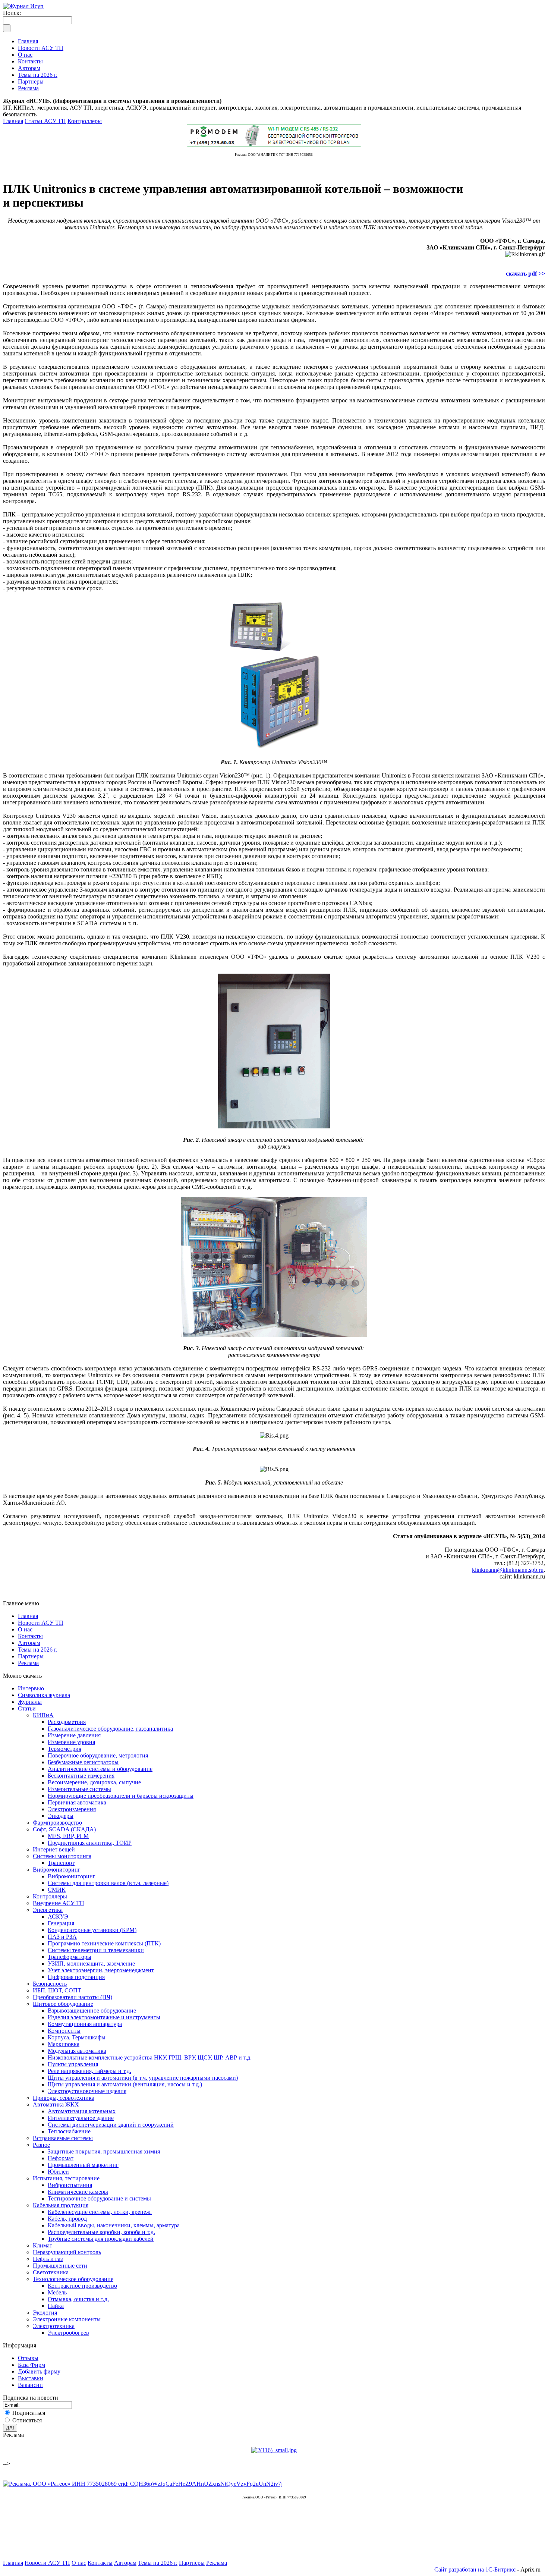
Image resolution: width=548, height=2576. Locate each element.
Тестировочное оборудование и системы (99, 2198)
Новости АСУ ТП (41, 1623)
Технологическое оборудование (73, 2279)
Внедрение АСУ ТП (59, 1903)
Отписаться (27, 2420)
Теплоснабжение (69, 2131)
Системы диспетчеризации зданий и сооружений (111, 2125)
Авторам (29, 1643)
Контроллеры (85, 121)
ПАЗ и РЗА (62, 1937)
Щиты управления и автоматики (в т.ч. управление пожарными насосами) (143, 2078)
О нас (25, 1629)
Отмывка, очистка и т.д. (78, 2299)
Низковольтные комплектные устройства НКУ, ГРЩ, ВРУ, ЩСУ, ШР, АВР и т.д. (150, 2057)
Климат (42, 2245)
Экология (45, 2313)
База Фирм (32, 2365)
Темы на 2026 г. (38, 1650)
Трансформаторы (70, 1957)
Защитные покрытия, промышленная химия (104, 2151)
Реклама (28, 1663)
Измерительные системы (79, 1789)
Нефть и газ (48, 2259)
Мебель (57, 2292)
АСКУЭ (58, 1917)
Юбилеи (58, 2172)
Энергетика (48, 1910)
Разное (41, 2145)
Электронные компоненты (67, 2319)
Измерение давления (74, 1735)
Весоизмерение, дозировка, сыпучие (94, 1782)
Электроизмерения (72, 1809)
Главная (13, 121)
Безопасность (50, 1984)
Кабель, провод (67, 2219)
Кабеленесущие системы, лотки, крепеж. (100, 2212)
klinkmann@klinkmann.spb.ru (508, 1570)
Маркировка (64, 2044)
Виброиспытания (70, 2185)
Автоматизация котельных (82, 2111)
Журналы (30, 1702)
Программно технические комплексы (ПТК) (104, 1943)
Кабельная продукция (61, 2205)
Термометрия (64, 1749)
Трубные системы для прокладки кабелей (101, 2239)
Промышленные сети (60, 2266)
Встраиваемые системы (63, 2138)
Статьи (27, 1708)
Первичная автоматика (77, 1802)
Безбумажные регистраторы (83, 1762)
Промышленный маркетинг (83, 2165)
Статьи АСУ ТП (45, 121)
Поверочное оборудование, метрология (98, 1755)
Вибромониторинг (57, 1870)
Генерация (61, 1923)
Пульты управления (73, 2064)
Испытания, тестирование (66, 2178)
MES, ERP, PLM (68, 1836)
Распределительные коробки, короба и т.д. (101, 2232)
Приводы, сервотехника (64, 2098)
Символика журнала (44, 1695)
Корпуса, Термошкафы (77, 2037)
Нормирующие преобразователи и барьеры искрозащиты (121, 1796)
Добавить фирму (39, 2371)
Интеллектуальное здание (81, 2118)
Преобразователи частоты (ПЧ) (73, 1997)
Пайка (56, 2306)
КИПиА (43, 1715)
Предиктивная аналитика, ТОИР (90, 1843)
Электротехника (54, 2326)
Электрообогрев (68, 2333)
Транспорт (61, 1863)
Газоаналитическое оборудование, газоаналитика (110, 1729)
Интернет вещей (54, 1849)
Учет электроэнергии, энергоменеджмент (101, 1970)
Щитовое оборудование (63, 2004)
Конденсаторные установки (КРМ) (92, 1930)
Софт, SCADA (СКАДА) (64, 1829)
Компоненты (64, 2031)
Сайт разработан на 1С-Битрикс (475, 2569)
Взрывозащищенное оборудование (92, 2010)
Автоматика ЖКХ (56, 2104)
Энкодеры (61, 1816)
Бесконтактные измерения (81, 1776)
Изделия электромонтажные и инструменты (104, 2017)
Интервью (31, 1688)
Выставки (31, 2378)
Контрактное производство (82, 2286)
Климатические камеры (78, 2192)
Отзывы (28, 2358)
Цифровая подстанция (76, 1977)
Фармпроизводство (57, 1823)
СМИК (57, 1890)
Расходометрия (67, 1722)
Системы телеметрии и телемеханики (96, 1950)
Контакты (30, 1636)
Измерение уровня (71, 1742)
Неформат (61, 2158)
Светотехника (51, 2272)
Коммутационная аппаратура (85, 2024)
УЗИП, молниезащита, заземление (91, 1964)
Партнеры (31, 1656)
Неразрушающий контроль (67, 2252)
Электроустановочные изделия (87, 2091)
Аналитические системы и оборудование (100, 1769)
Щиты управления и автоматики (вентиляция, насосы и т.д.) (125, 2084)
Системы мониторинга (62, 1856)
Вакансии (30, 2385)
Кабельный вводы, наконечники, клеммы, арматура (114, 2225)
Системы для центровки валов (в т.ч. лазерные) (108, 1883)
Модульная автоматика (77, 2051)
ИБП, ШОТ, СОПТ (57, 1990)
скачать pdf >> (525, 274)
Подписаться (29, 2413)
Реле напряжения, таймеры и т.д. (89, 2071)
